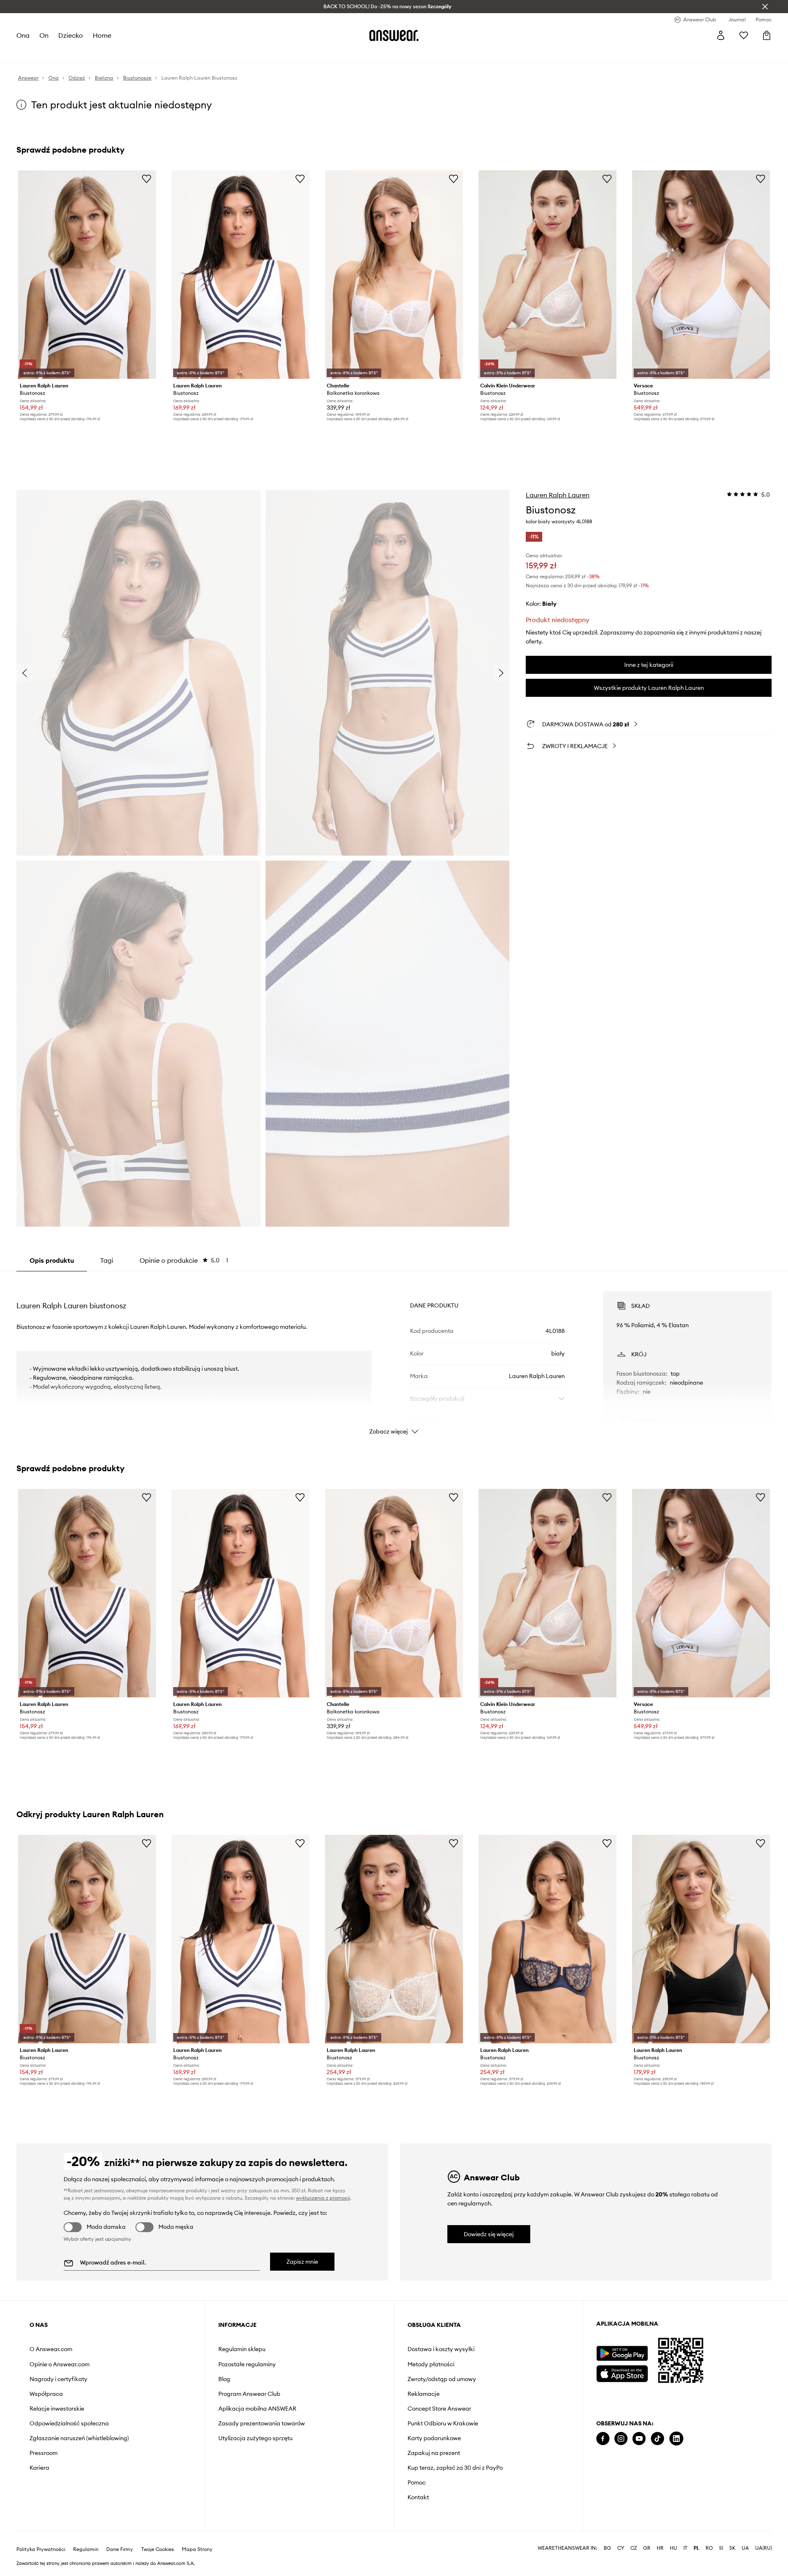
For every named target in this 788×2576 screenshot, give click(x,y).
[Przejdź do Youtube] (639, 2439)
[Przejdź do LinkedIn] (676, 2439)
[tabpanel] (394, 1356)
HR (660, 2548)
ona (23, 35)
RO (709, 2548)
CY (621, 2548)
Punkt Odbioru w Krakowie (443, 2423)
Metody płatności (431, 2364)
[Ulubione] (744, 35)
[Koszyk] (767, 35)
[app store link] (622, 2373)
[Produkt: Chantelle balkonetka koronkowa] (394, 275)
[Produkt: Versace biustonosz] (701, 275)
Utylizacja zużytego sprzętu (255, 2438)
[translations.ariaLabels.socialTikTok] (657, 2439)
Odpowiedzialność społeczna (69, 2423)
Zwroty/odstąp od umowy (442, 2379)
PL (696, 2548)
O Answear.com (51, 2349)
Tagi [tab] (107, 1260)
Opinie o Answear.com (60, 2364)
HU (673, 2548)
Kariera (39, 2468)
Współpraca (46, 2394)
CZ (634, 2548)
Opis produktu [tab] (52, 1260)
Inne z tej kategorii (649, 665)
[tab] (184, 1260)
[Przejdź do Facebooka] (603, 2439)
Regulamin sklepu (242, 2349)
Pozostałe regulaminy (247, 2364)
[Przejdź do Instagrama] (621, 2439)
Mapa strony (197, 2549)
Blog (224, 2379)
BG (607, 2548)
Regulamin (86, 2549)
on (44, 35)
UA (745, 2548)
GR (647, 2548)
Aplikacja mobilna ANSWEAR (257, 2409)
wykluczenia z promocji (323, 2198)
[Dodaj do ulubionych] (147, 179)
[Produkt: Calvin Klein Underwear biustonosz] (547, 275)
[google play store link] (622, 2353)
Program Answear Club (249, 2394)
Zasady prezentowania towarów (262, 2423)
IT (685, 2548)
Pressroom (44, 2453)
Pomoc (417, 2482)
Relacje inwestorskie (57, 2409)
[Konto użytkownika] (721, 35)
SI (721, 2548)
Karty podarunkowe (434, 2438)
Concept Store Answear (439, 2409)
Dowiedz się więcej (489, 2234)
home (102, 35)
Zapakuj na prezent (434, 2453)
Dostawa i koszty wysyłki (441, 2349)
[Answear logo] (394, 35)
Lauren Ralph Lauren (558, 495)
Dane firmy (120, 2549)
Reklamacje (424, 2394)
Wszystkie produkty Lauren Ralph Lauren (649, 688)
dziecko (71, 35)
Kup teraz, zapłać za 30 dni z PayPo (455, 2468)
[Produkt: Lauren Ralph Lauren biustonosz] (87, 275)
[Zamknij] (765, 7)
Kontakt (418, 2497)
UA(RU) (764, 2548)
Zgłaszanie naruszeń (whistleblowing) (79, 2438)
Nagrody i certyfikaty (58, 2379)
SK (732, 2548)
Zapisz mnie (302, 2262)
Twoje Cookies (158, 2549)
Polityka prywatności (41, 2549)
